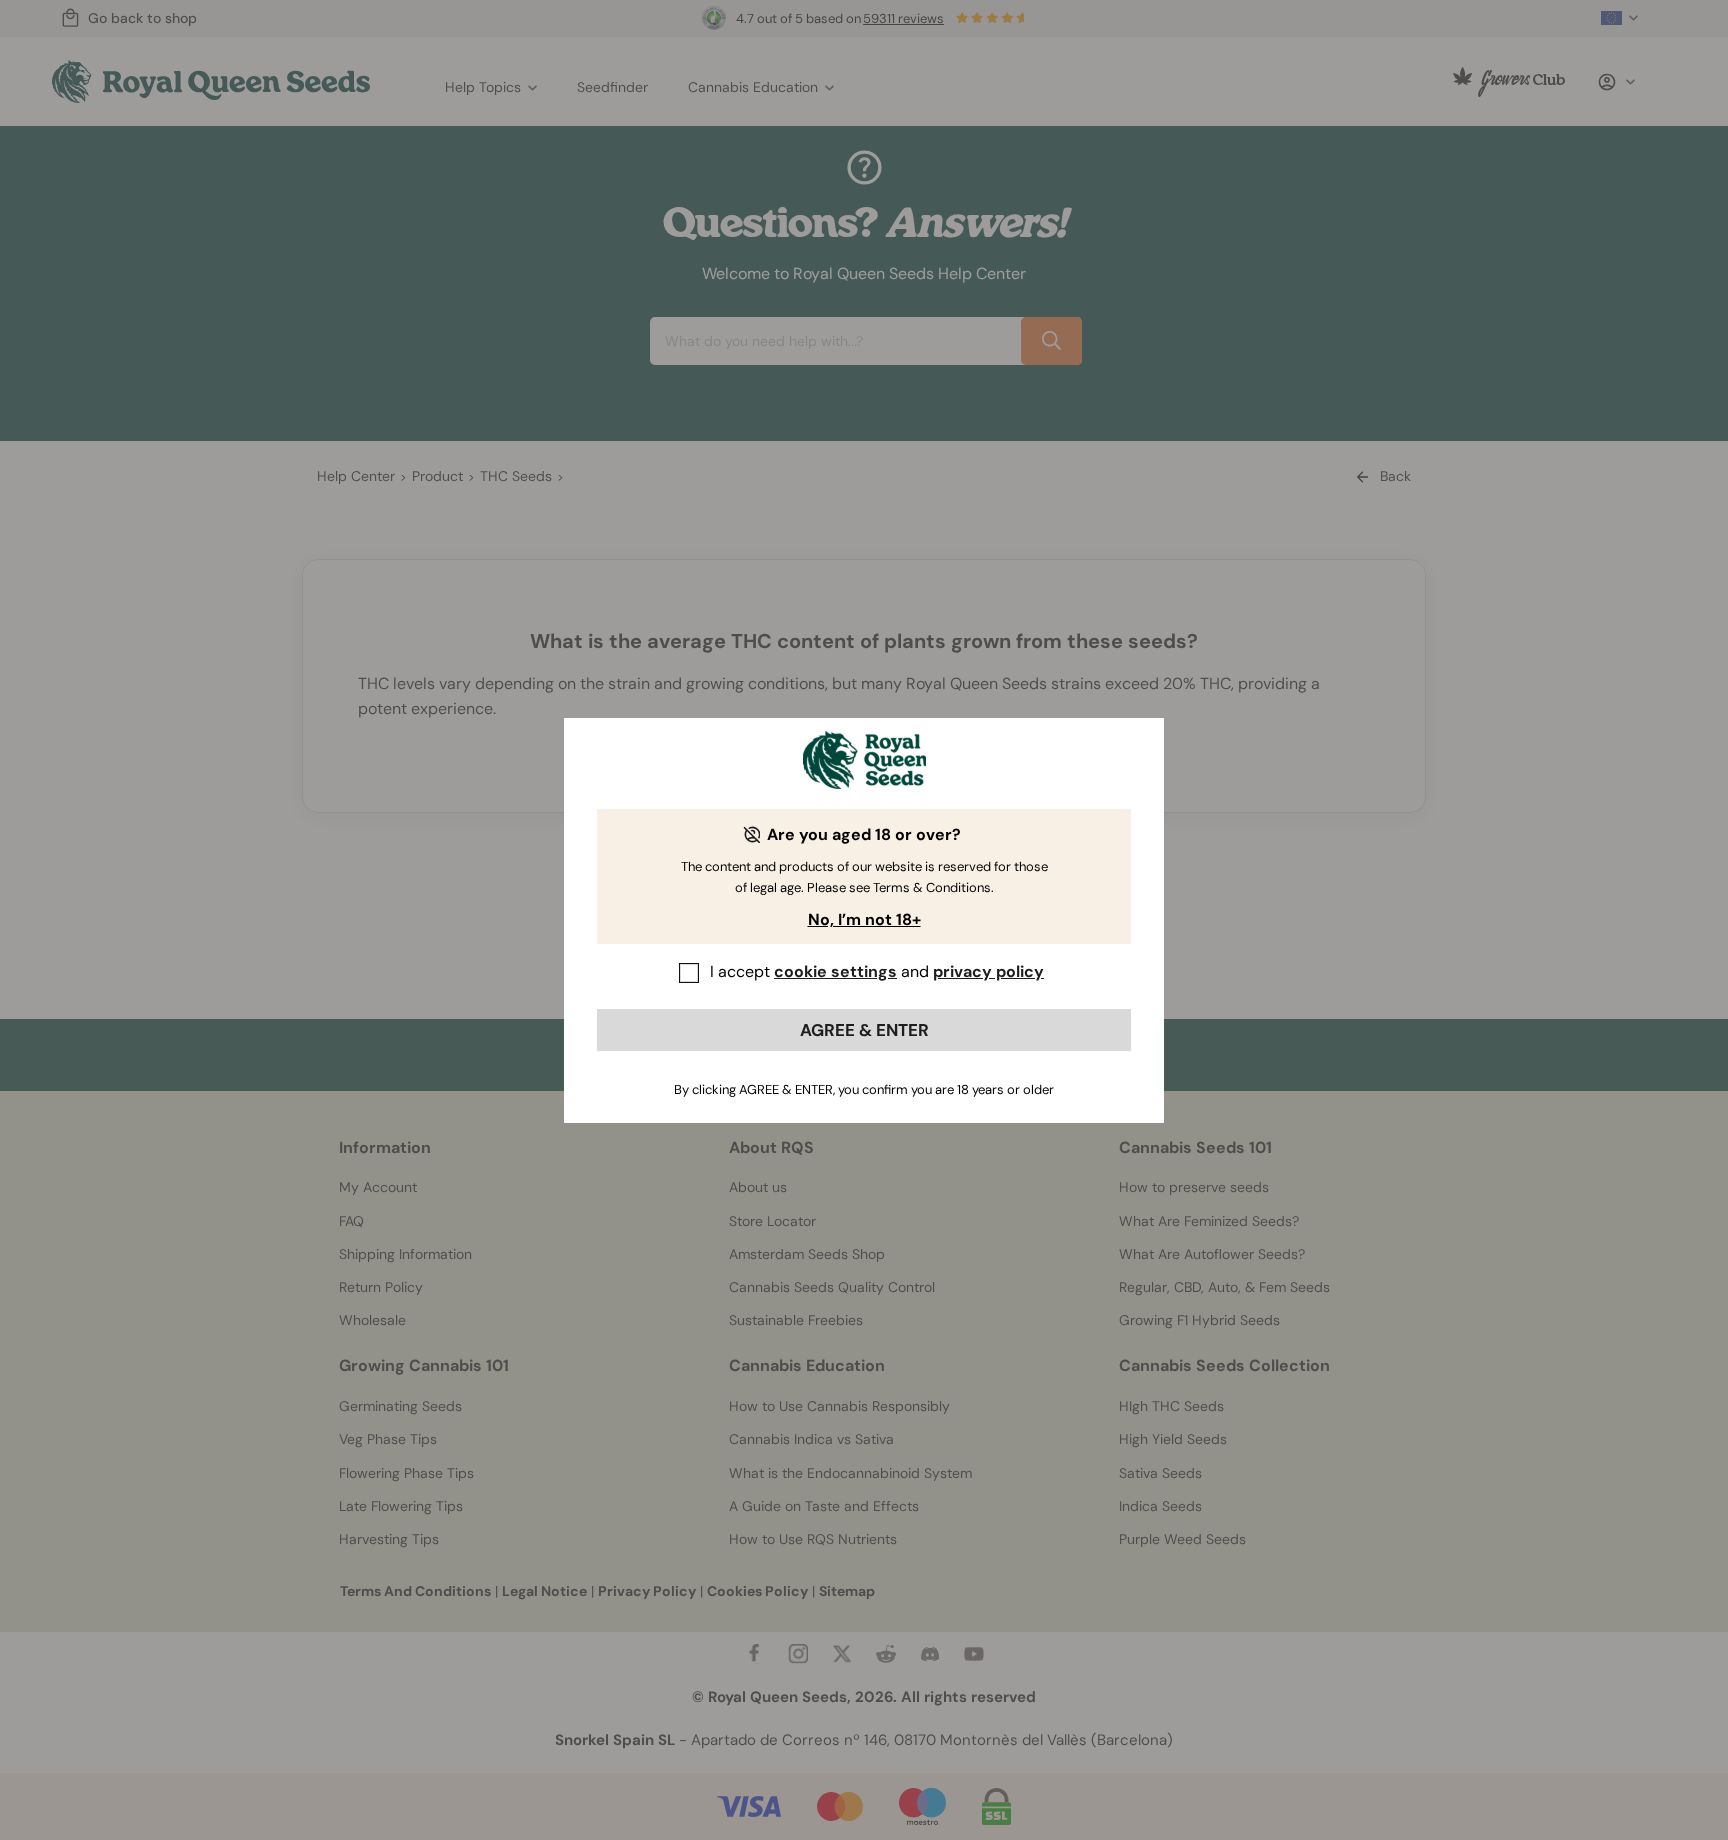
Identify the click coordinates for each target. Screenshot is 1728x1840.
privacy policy (988, 971)
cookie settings (835, 971)
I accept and (877, 971)
